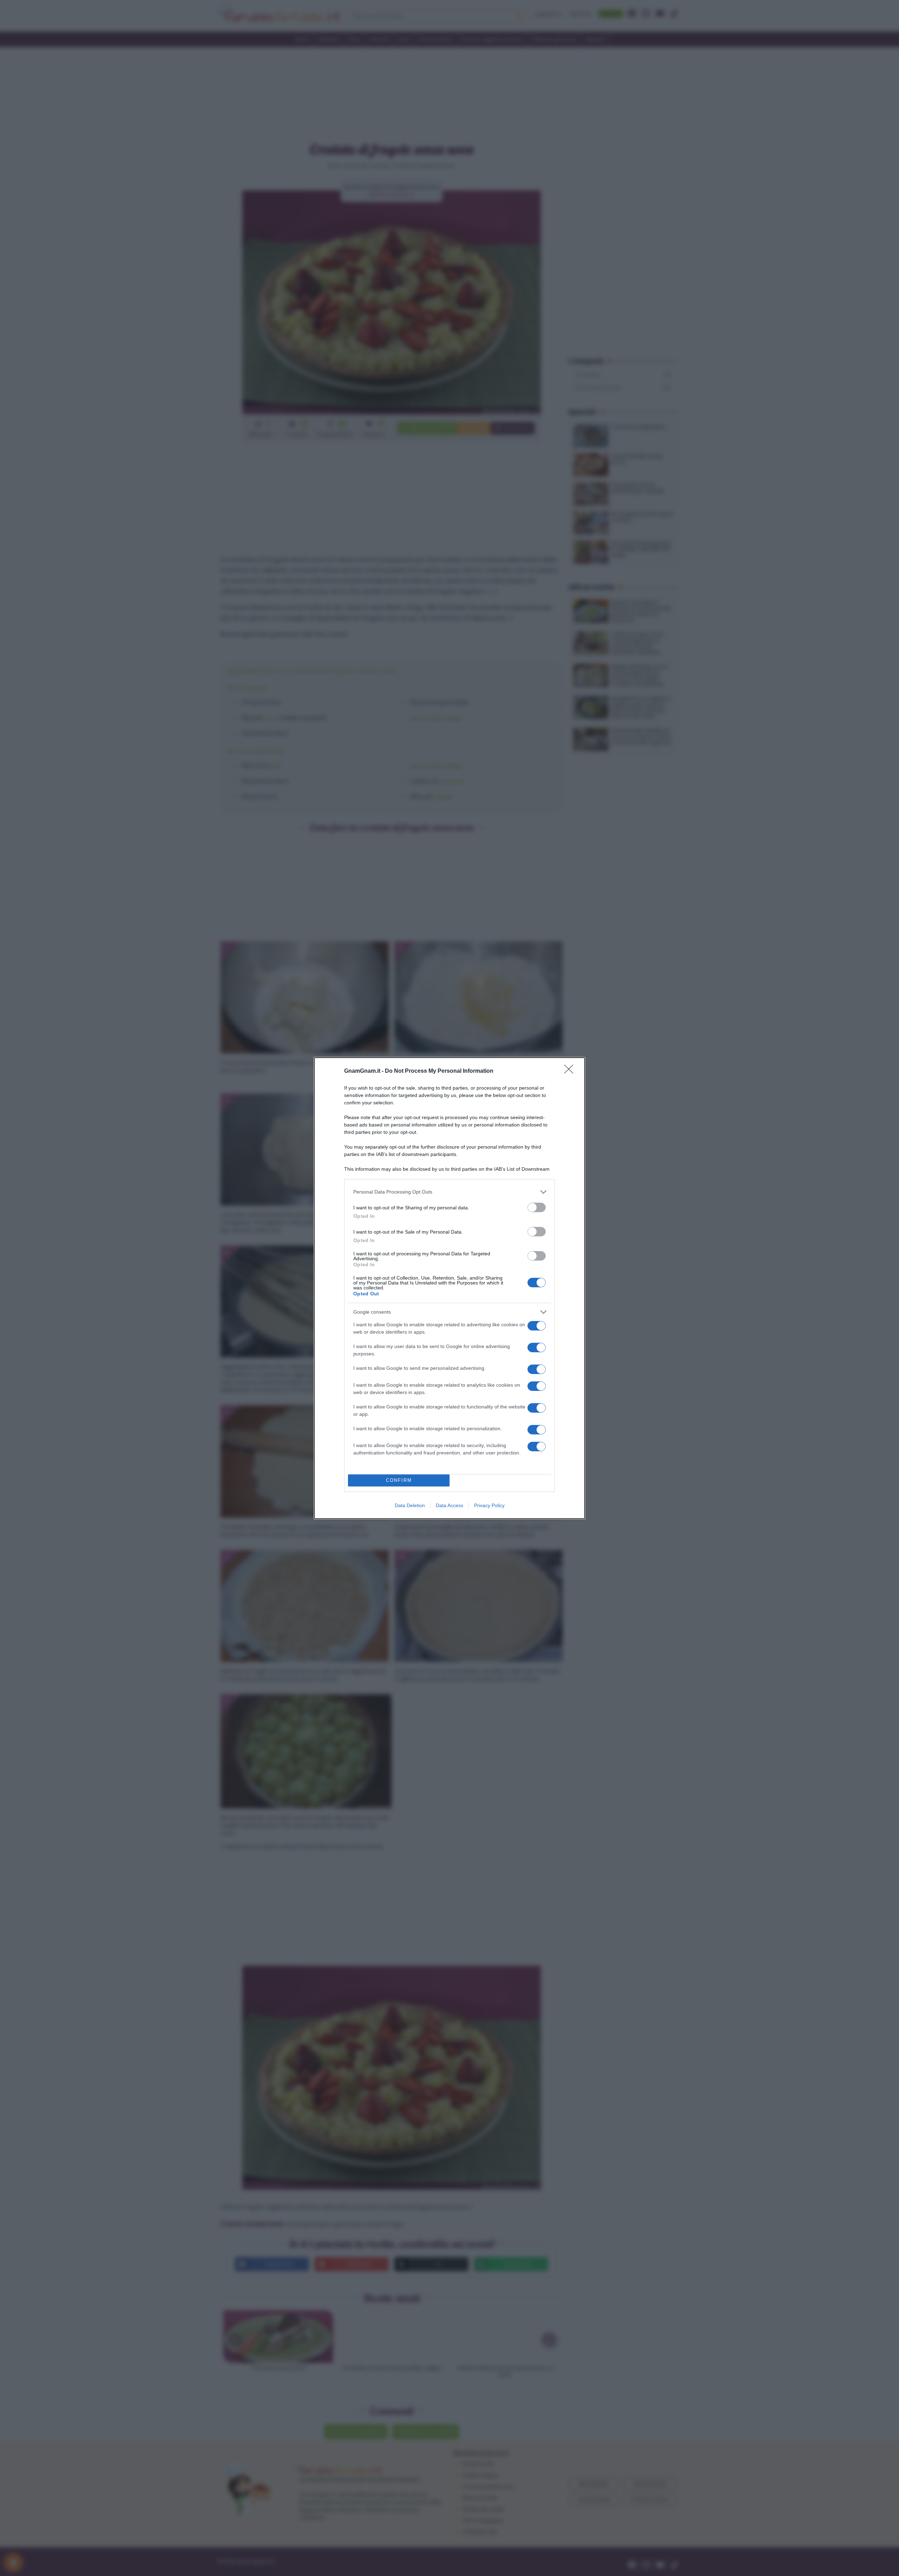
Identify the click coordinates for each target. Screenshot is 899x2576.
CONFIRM (399, 1480)
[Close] (571, 1071)
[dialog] (449, 1288)
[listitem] (449, 1192)
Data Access (449, 1505)
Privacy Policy (489, 1505)
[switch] (537, 1207)
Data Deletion (410, 1505)
